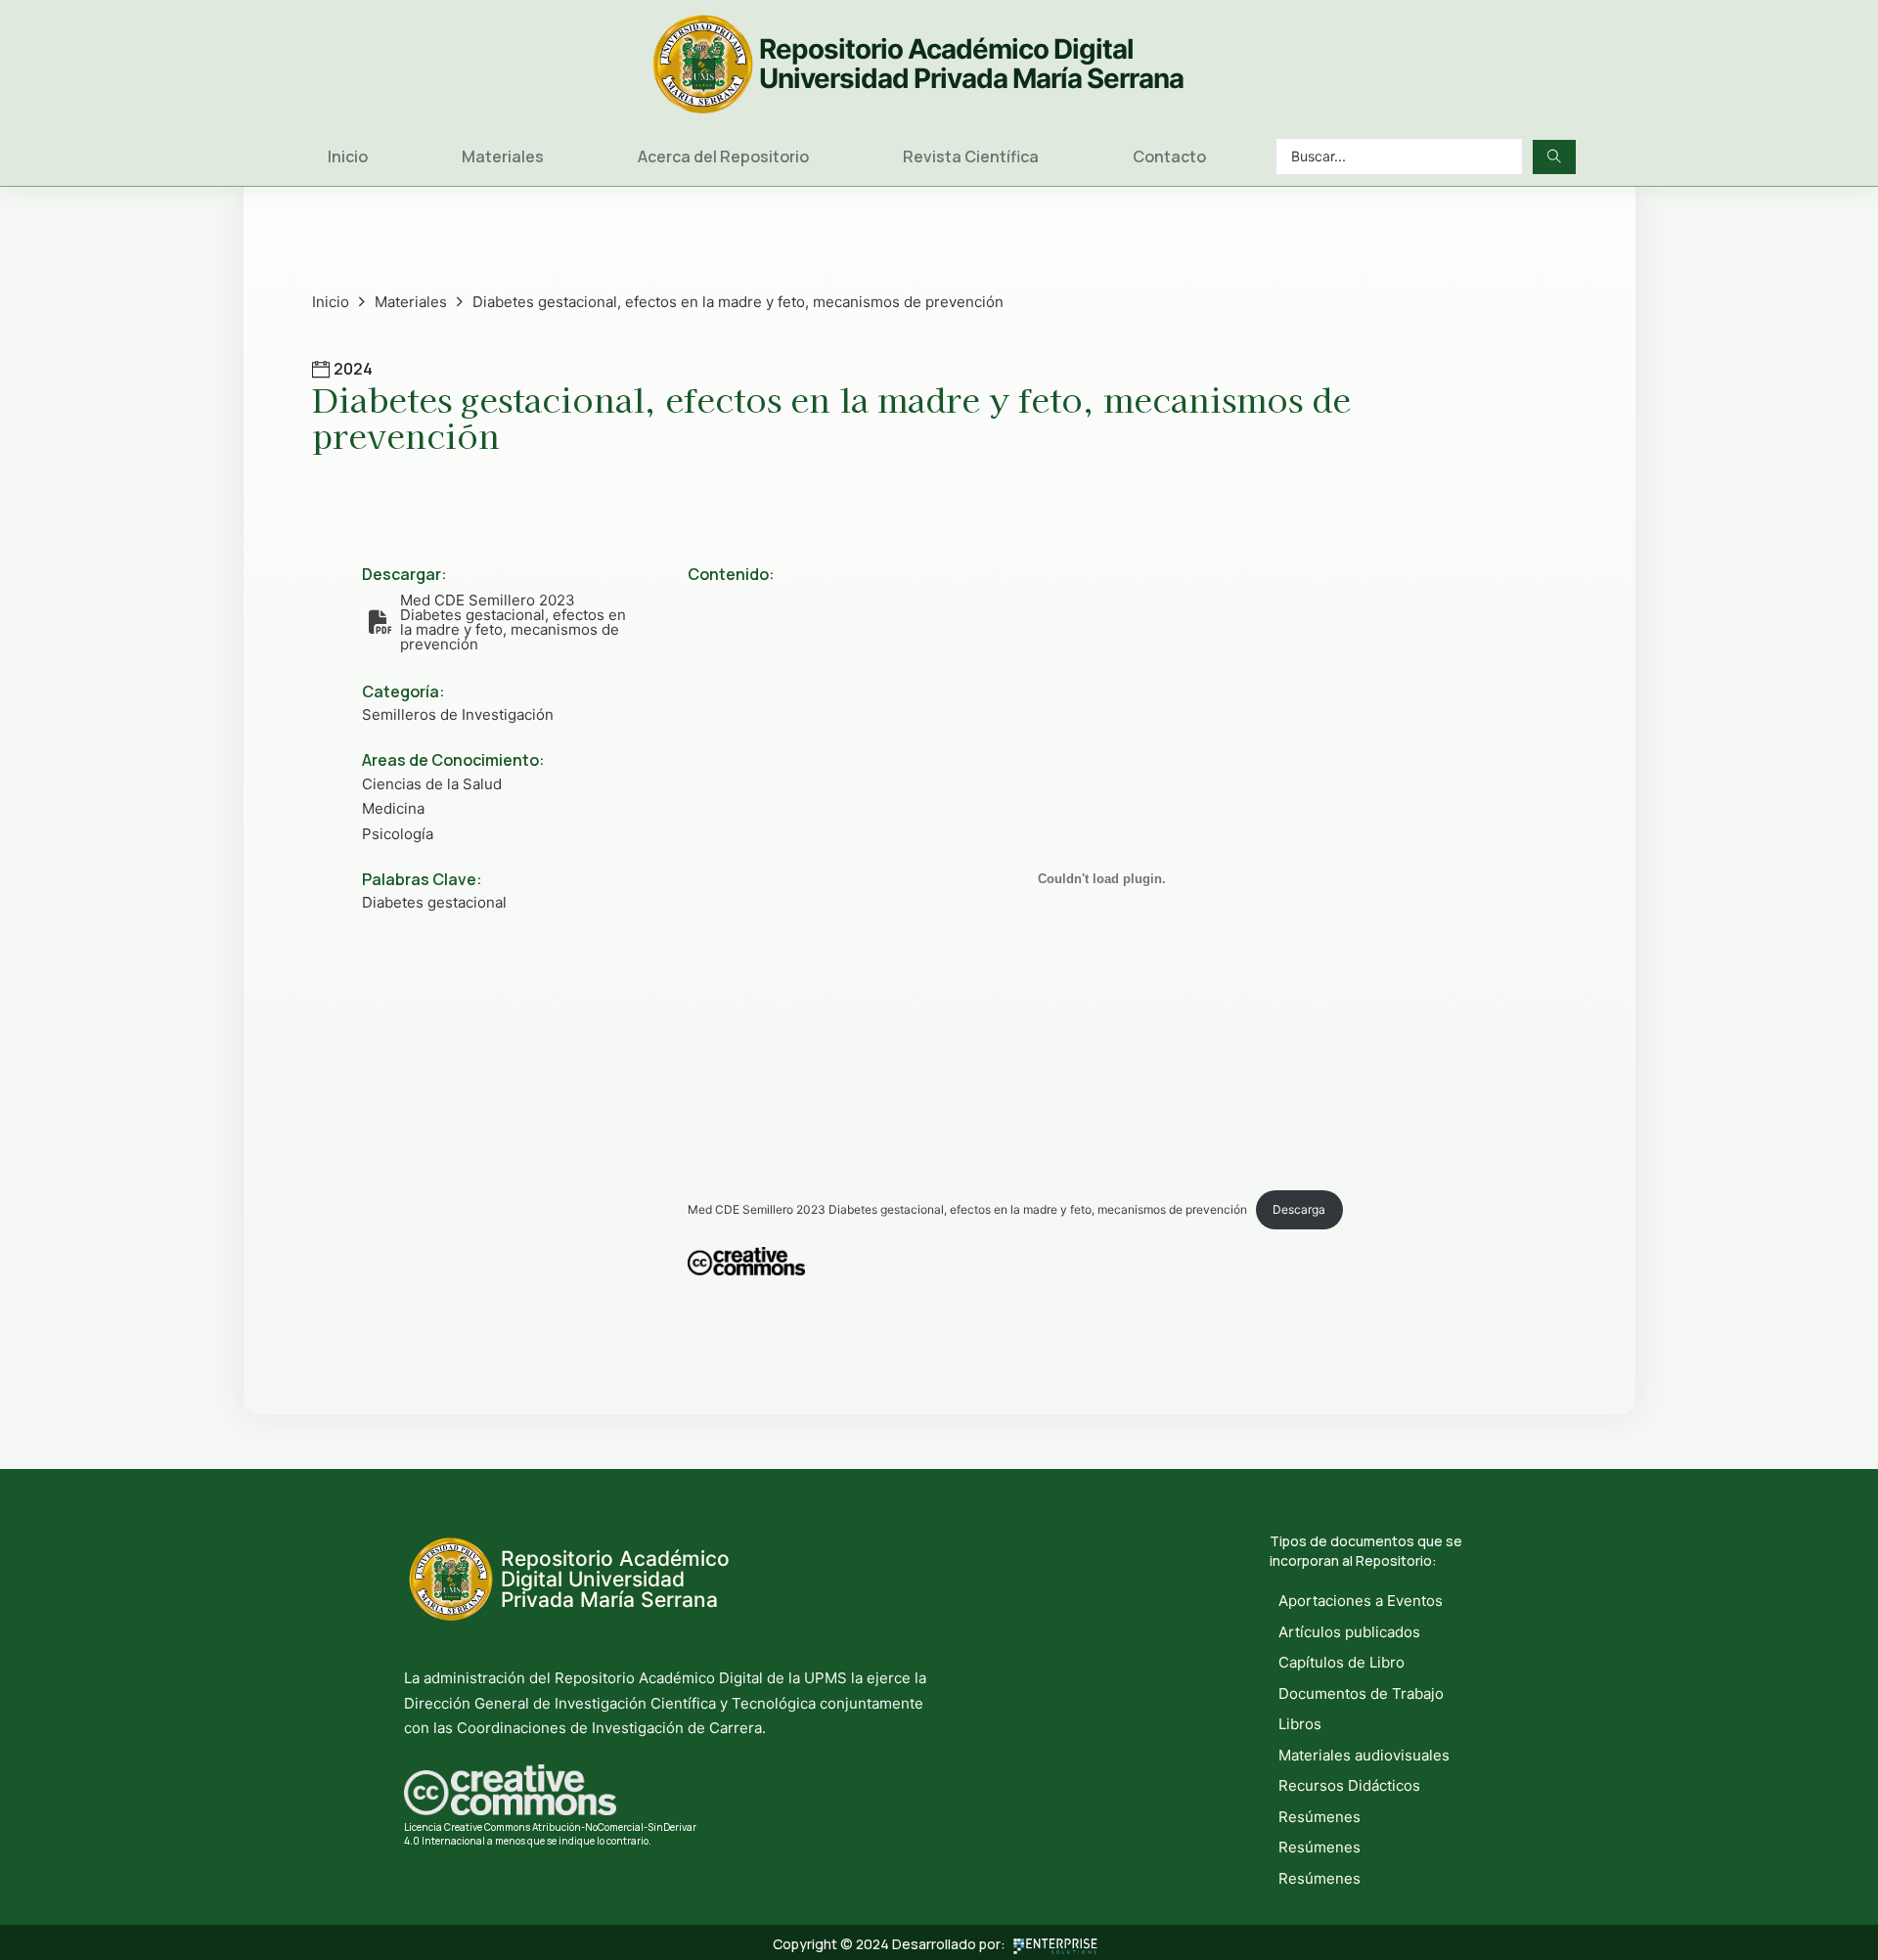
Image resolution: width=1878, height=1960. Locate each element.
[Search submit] (1554, 157)
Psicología (398, 834)
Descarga (1299, 1209)
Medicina (393, 808)
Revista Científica (971, 156)
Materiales (503, 156)
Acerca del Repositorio (723, 156)
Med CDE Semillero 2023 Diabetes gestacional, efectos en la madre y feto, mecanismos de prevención (967, 1209)
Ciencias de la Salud (432, 784)
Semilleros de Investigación (458, 714)
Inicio (348, 156)
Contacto (1169, 156)
